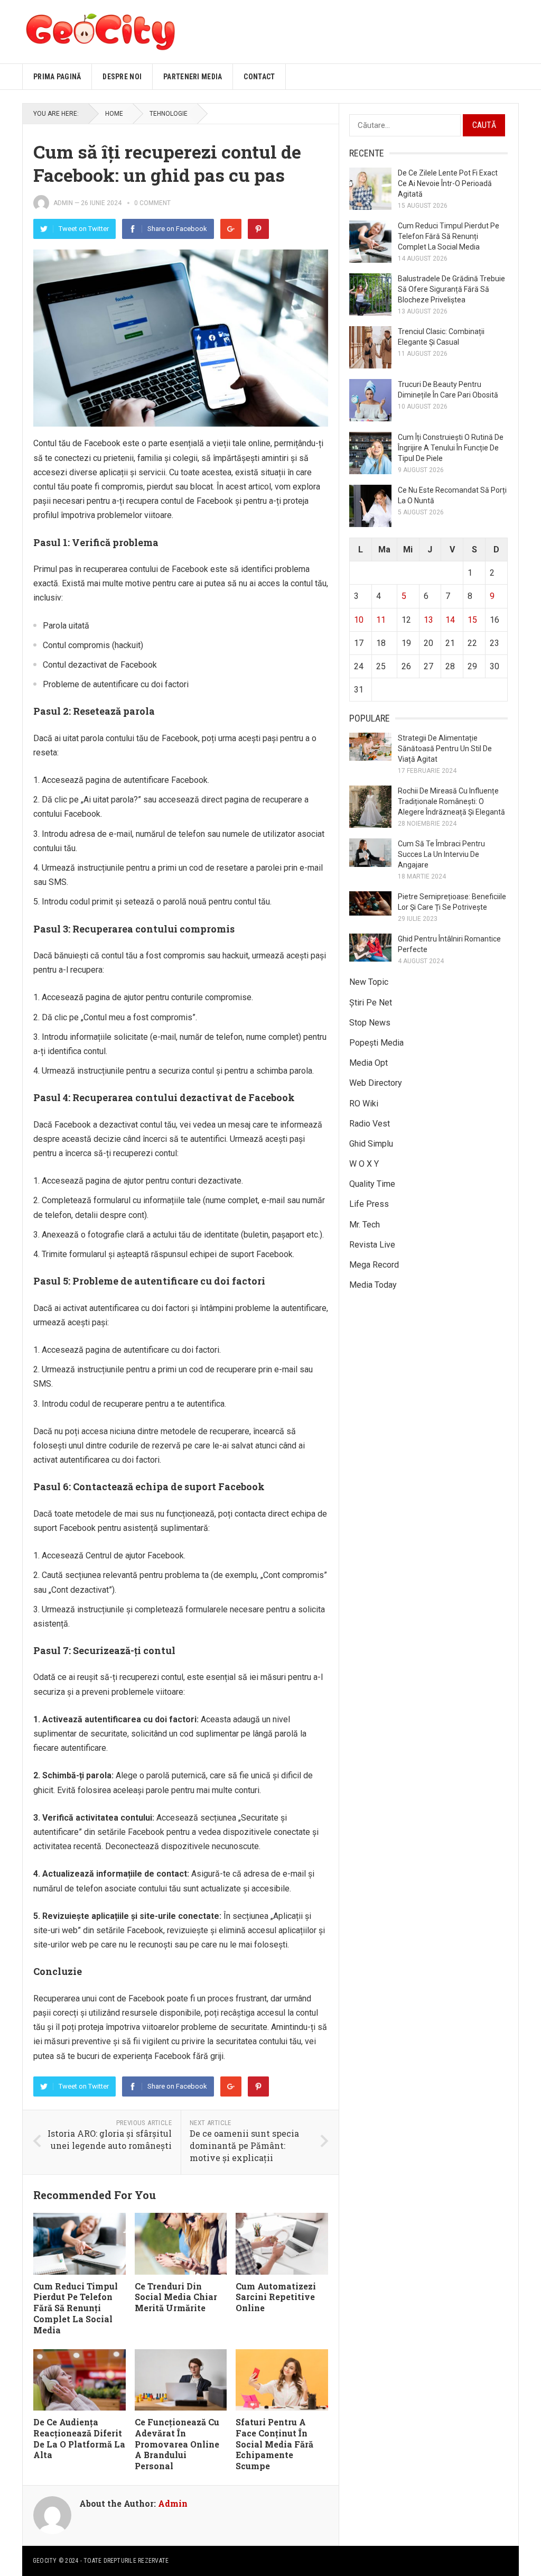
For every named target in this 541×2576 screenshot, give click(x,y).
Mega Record (374, 1265)
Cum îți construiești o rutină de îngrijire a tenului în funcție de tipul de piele (451, 448)
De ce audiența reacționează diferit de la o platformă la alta (79, 2438)
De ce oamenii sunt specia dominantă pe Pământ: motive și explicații (244, 2145)
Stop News (370, 1023)
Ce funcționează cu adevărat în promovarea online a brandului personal (177, 2444)
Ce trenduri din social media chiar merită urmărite (176, 2297)
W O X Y (364, 1164)
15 (472, 620)
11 (381, 620)
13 (428, 620)
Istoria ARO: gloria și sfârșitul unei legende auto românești (110, 2139)
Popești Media (376, 1043)
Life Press (369, 1204)
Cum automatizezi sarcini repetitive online (276, 2297)
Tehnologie (169, 114)
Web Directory (376, 1083)
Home (114, 114)
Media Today (373, 1285)
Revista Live (372, 1245)
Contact (259, 77)
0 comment (152, 203)
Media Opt (369, 1063)
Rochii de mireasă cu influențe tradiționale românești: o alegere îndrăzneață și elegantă (451, 801)
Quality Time (372, 1184)
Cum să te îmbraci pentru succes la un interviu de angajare (441, 854)
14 (450, 620)
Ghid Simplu (371, 1144)
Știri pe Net (371, 1003)
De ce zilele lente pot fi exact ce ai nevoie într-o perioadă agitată (448, 183)
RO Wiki (364, 1104)
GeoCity (45, 2561)
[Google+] (231, 229)
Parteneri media (193, 77)
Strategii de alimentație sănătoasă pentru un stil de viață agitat (445, 749)
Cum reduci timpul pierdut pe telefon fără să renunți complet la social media (76, 2308)
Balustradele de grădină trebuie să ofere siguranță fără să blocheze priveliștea (451, 289)
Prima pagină (57, 77)
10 (359, 620)
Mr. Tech (365, 1225)
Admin (63, 203)
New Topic (369, 982)
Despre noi (122, 77)
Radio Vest (370, 1124)
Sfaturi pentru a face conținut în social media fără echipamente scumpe (274, 2444)
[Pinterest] (258, 229)
